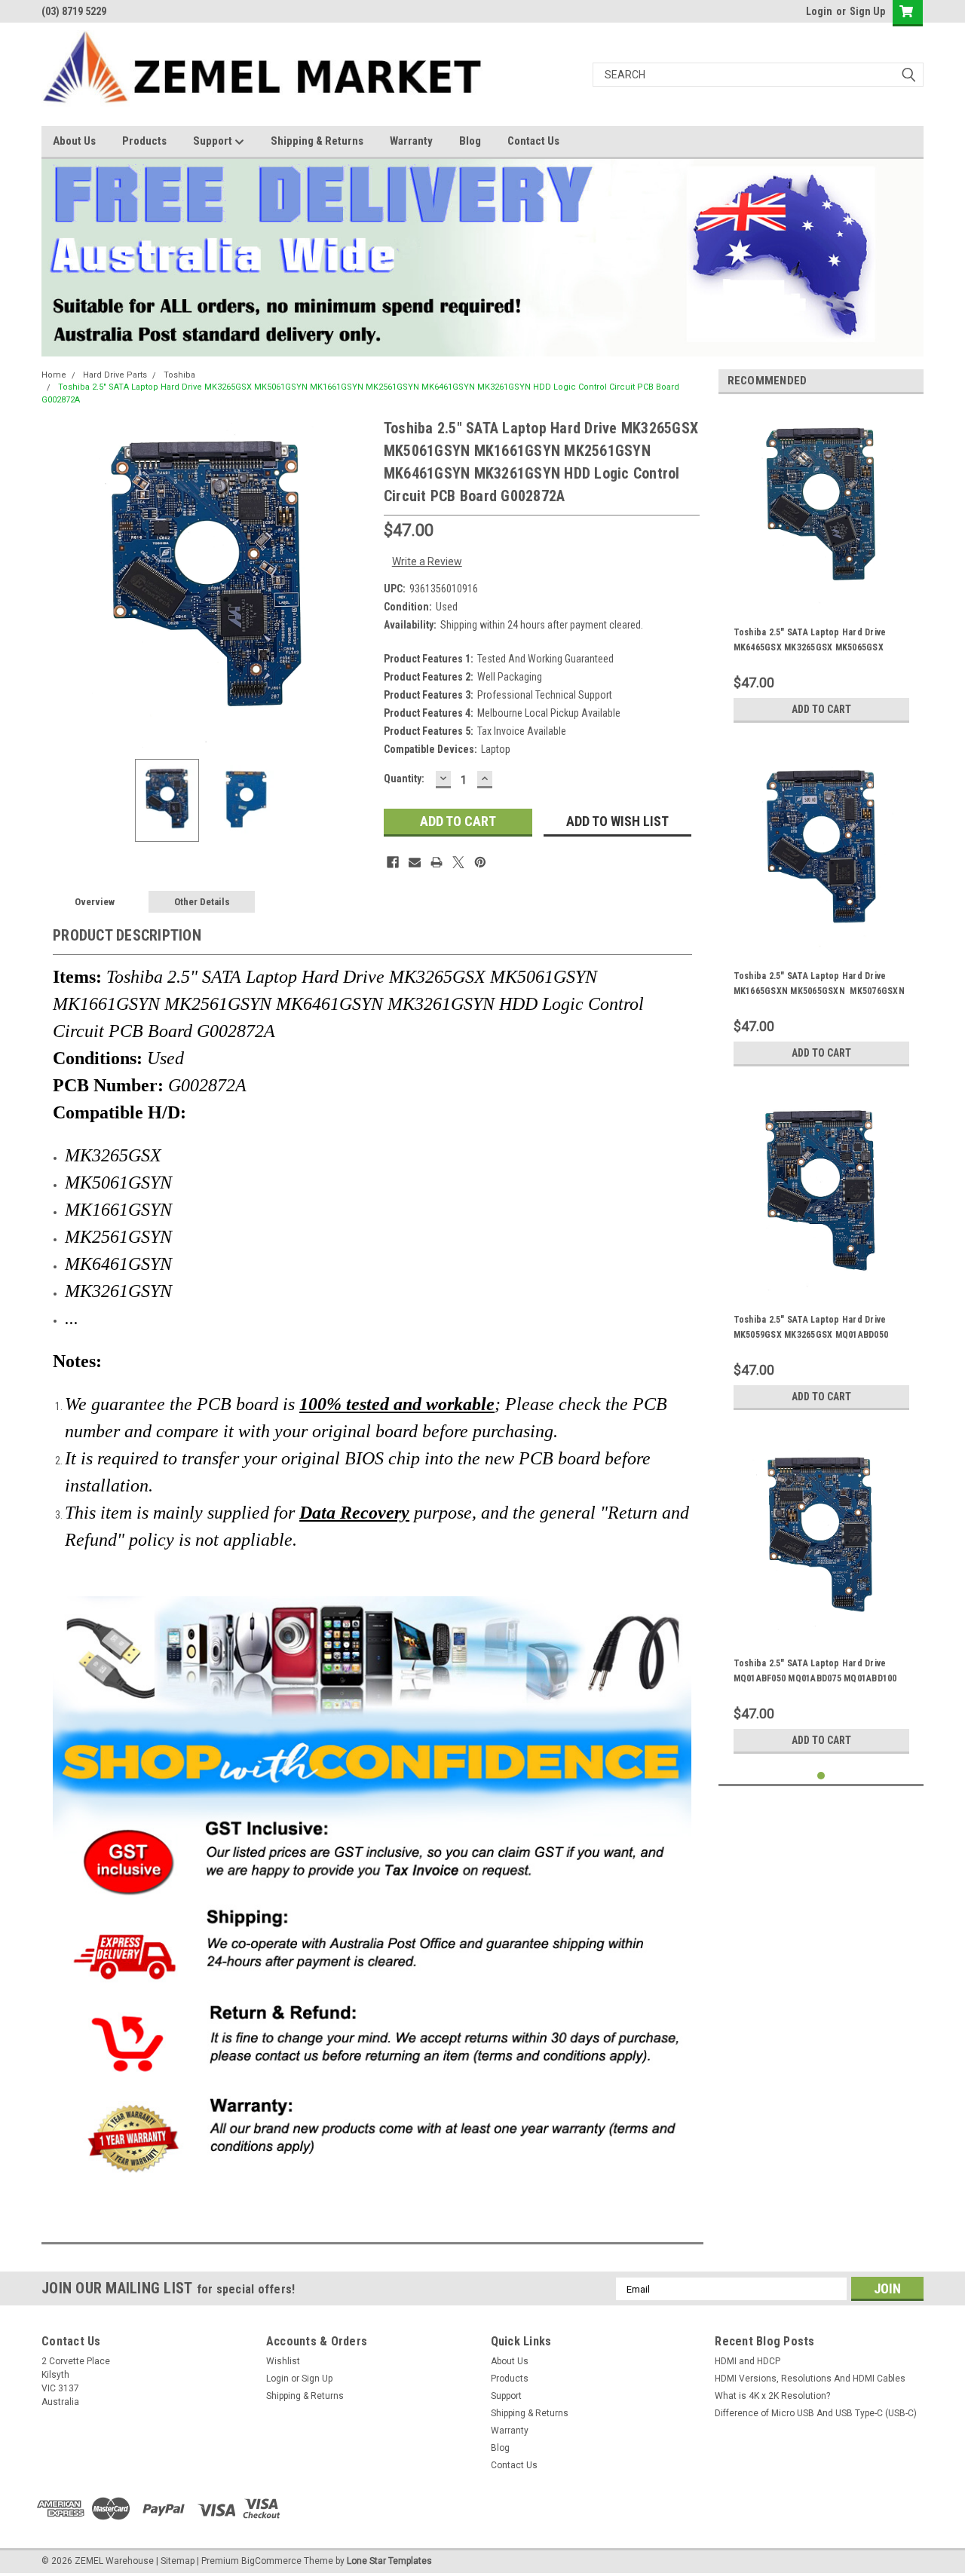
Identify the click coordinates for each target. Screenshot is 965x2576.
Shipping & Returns (317, 141)
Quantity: (404, 779)
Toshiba (179, 375)
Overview (95, 902)
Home (54, 375)
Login (819, 11)
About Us (74, 141)
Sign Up (867, 11)
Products (144, 141)
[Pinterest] (480, 862)
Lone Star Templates (389, 2561)
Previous (57, 582)
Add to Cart (821, 709)
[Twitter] (458, 862)
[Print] (437, 862)
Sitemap (178, 2561)
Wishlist (283, 2361)
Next (357, 582)
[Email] (415, 862)
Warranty (411, 141)
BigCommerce (271, 2561)
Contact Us (533, 141)
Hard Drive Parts (115, 375)
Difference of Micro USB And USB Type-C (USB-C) (816, 2413)
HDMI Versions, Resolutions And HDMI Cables (810, 2379)
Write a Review (427, 561)
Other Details (202, 902)
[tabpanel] (821, 568)
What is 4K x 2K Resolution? (772, 2396)
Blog (470, 141)
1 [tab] (821, 1776)
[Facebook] (393, 862)
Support (214, 141)
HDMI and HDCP (747, 2361)
